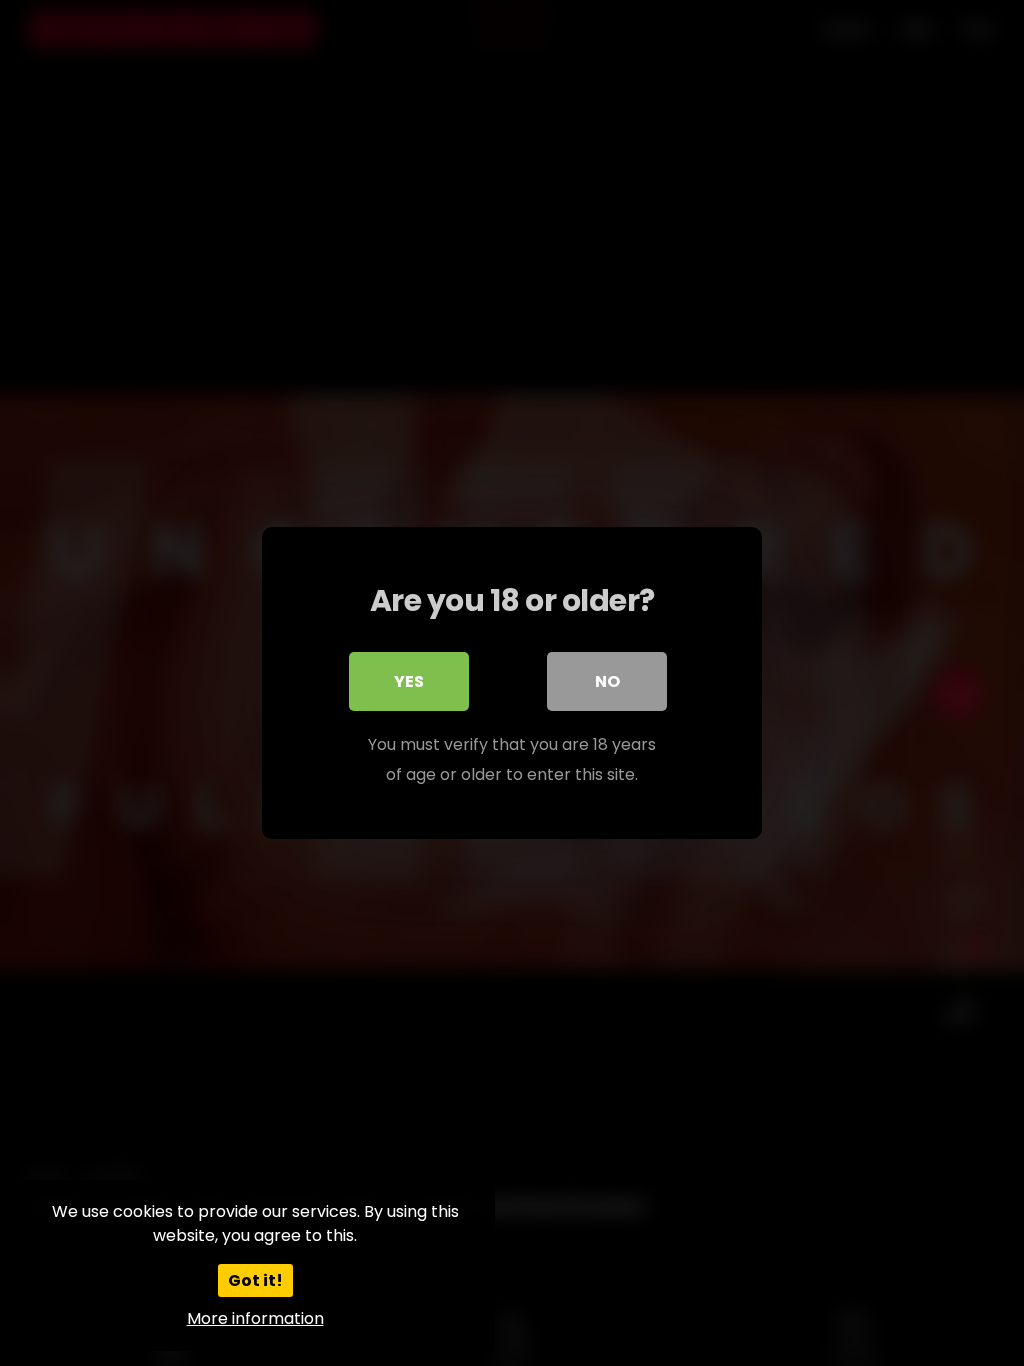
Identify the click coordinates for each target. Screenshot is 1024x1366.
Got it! (255, 1280)
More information (255, 1318)
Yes (409, 681)
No (607, 681)
